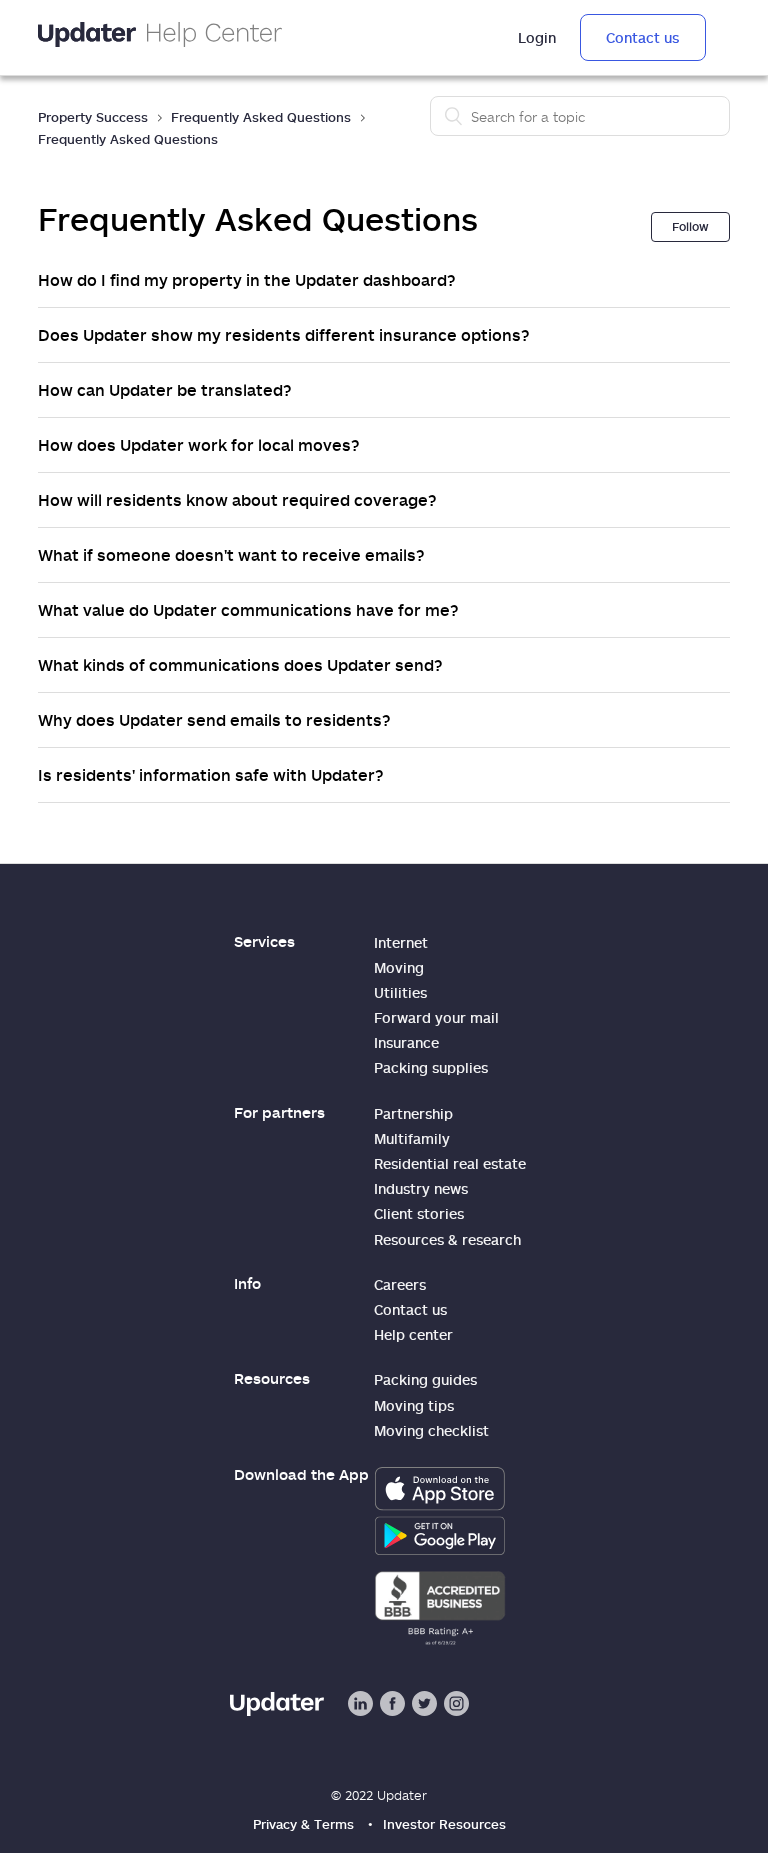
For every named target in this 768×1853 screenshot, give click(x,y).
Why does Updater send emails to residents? (214, 720)
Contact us (642, 37)
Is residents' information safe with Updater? (211, 775)
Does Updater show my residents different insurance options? (284, 335)
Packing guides (425, 1379)
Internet (401, 942)
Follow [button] (690, 226)
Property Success (93, 117)
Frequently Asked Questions (261, 117)
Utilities (400, 992)
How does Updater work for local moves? (199, 445)
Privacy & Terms (303, 1824)
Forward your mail (436, 1017)
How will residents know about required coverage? (237, 500)
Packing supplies (431, 1067)
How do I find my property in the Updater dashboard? (247, 280)
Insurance (406, 1042)
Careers (400, 1284)
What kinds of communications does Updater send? (240, 665)
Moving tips (414, 1405)
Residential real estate (450, 1163)
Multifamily (412, 1138)
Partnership (413, 1113)
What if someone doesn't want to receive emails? (231, 555)
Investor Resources (444, 1824)
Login (537, 37)
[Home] (160, 37)
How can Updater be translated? (165, 390)
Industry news (421, 1188)
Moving (399, 967)
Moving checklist (431, 1430)
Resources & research (447, 1239)
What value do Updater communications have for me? (248, 610)
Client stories (419, 1213)
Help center (413, 1334)
